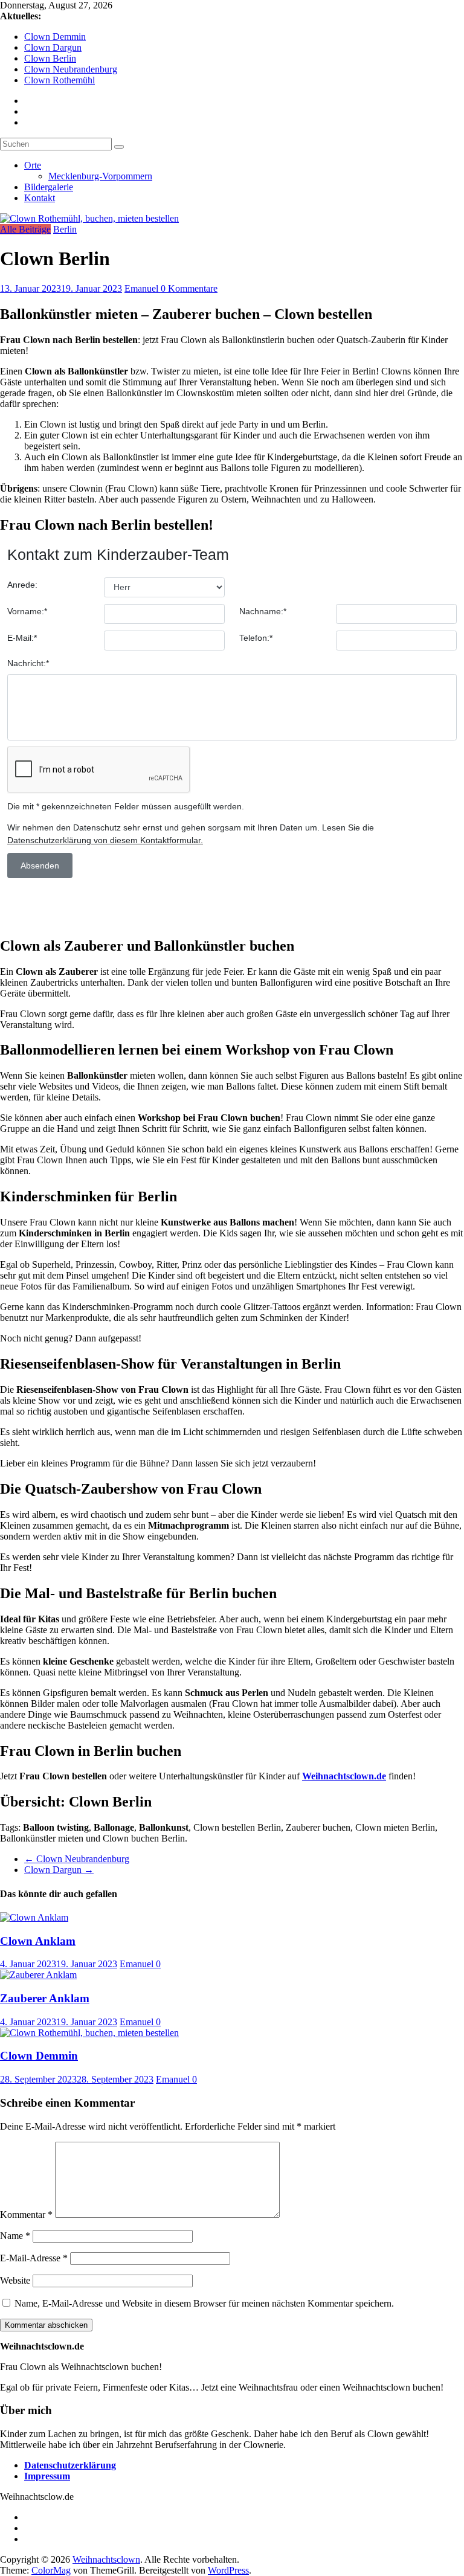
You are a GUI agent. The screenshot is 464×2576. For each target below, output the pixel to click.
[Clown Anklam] (34, 1917)
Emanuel (143, 288)
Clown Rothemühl (60, 80)
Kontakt (40, 198)
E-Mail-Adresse (34, 2258)
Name (15, 2236)
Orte (33, 165)
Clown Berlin (50, 58)
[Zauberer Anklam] (38, 1975)
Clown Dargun (53, 47)
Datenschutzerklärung (70, 2465)
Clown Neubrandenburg (71, 69)
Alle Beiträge (25, 229)
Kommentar (26, 2215)
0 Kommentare (189, 288)
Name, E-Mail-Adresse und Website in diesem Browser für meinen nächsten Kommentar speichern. (204, 2303)
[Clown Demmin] (89, 2033)
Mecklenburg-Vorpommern (100, 176)
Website (15, 2280)
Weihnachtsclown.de (344, 1776)
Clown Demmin (55, 37)
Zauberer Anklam (45, 1998)
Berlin (65, 229)
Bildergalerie (49, 187)
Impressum (47, 2476)
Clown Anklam (38, 1941)
